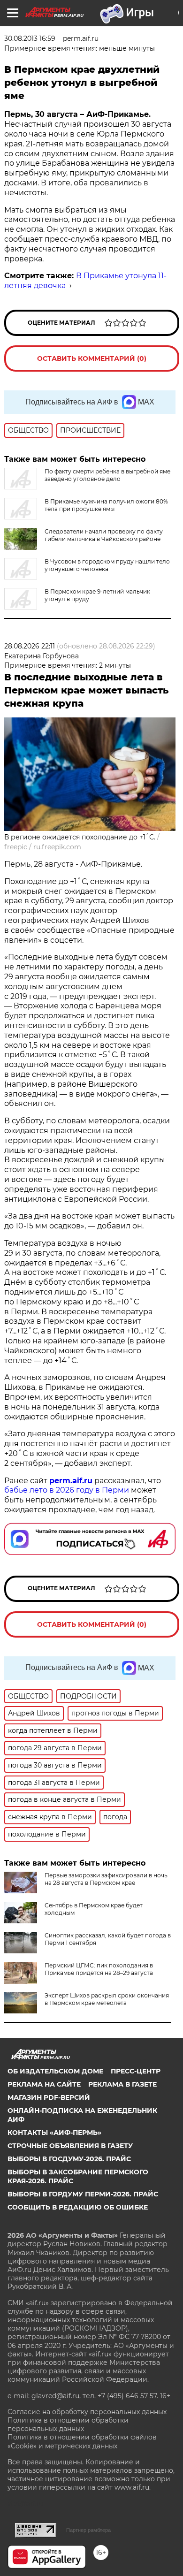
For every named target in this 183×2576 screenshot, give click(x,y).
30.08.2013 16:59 (30, 38)
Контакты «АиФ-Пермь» (54, 2133)
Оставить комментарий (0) (92, 358)
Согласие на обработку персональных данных (87, 2412)
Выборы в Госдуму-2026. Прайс (69, 2159)
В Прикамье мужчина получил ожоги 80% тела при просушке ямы (106, 505)
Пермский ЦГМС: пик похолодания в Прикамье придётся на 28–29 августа (99, 1969)
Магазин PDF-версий (49, 2097)
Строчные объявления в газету (70, 2146)
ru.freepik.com (57, 847)
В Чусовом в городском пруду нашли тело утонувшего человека (107, 565)
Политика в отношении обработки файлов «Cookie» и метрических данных (82, 2441)
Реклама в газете (122, 2084)
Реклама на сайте (44, 2084)
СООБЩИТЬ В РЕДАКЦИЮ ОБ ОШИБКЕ (78, 2207)
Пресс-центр (136, 2071)
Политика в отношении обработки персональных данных (68, 2424)
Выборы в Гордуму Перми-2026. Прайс (83, 2194)
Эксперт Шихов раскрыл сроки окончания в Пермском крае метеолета (107, 1999)
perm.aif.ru (71, 1481)
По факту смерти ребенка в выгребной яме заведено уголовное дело (107, 475)
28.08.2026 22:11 (30, 646)
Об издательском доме (55, 2071)
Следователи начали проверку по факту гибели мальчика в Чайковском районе (104, 535)
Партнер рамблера (88, 2530)
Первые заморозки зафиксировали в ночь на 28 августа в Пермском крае (106, 1879)
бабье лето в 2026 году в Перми (67, 1490)
